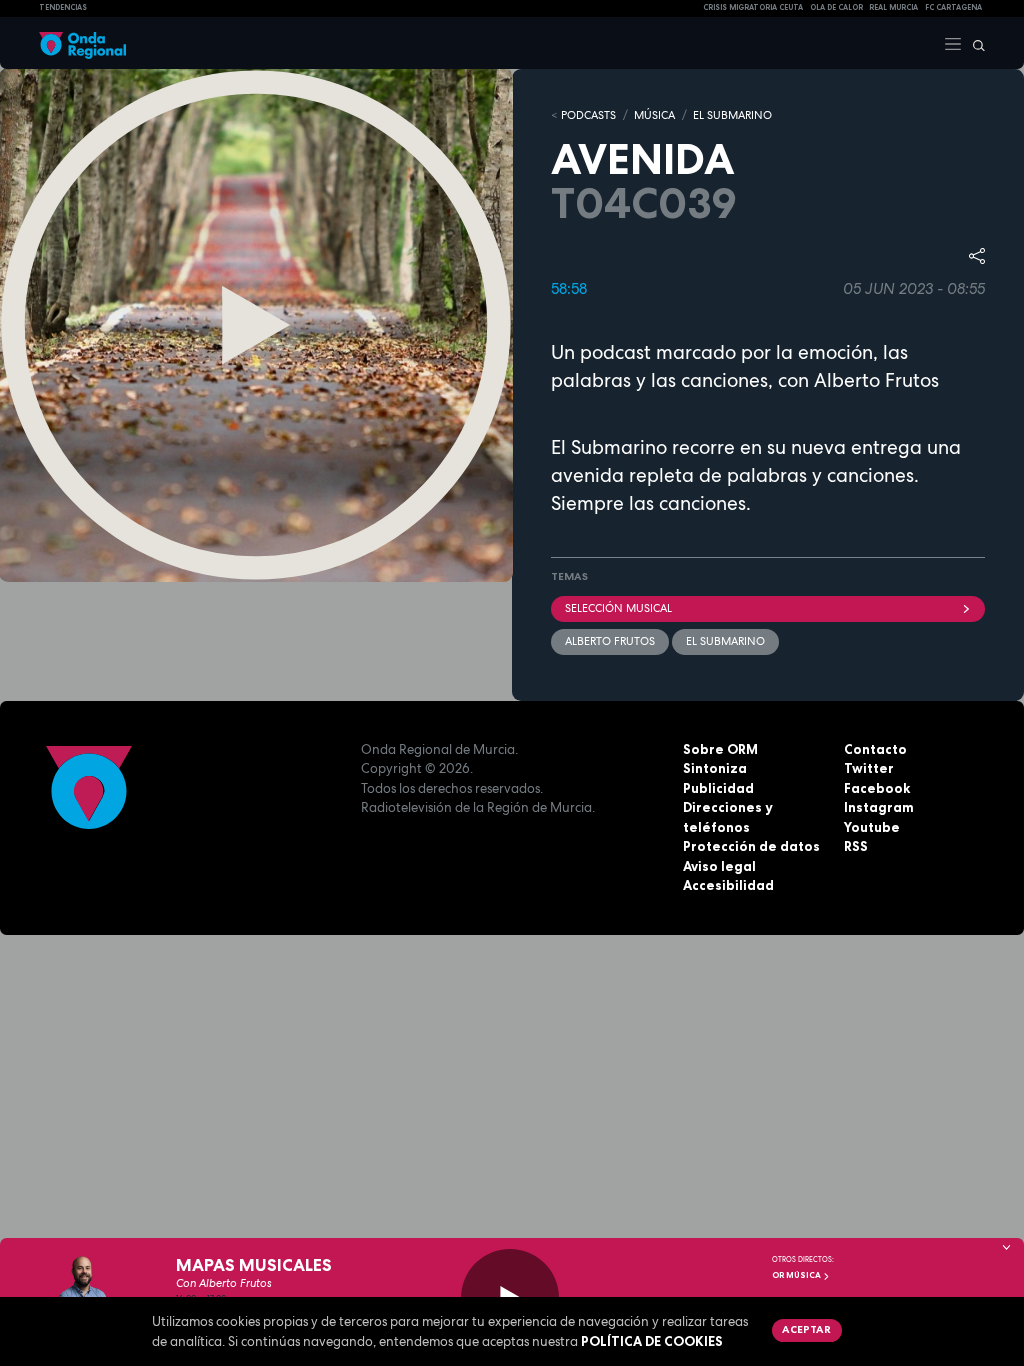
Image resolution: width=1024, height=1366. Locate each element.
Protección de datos (751, 846)
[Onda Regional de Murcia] (82, 43)
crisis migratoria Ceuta (753, 7)
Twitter (869, 768)
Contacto (875, 749)
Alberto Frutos (610, 641)
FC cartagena (953, 7)
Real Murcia (893, 7)
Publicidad (718, 788)
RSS (856, 846)
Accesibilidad (728, 885)
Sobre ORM (720, 749)
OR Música (797, 1275)
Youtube (872, 827)
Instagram (879, 807)
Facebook (877, 788)
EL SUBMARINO (732, 115)
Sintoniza (715, 768)
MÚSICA (654, 115)
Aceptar (806, 1329)
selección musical (618, 608)
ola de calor (836, 7)
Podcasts (588, 115)
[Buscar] (974, 43)
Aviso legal (719, 866)
